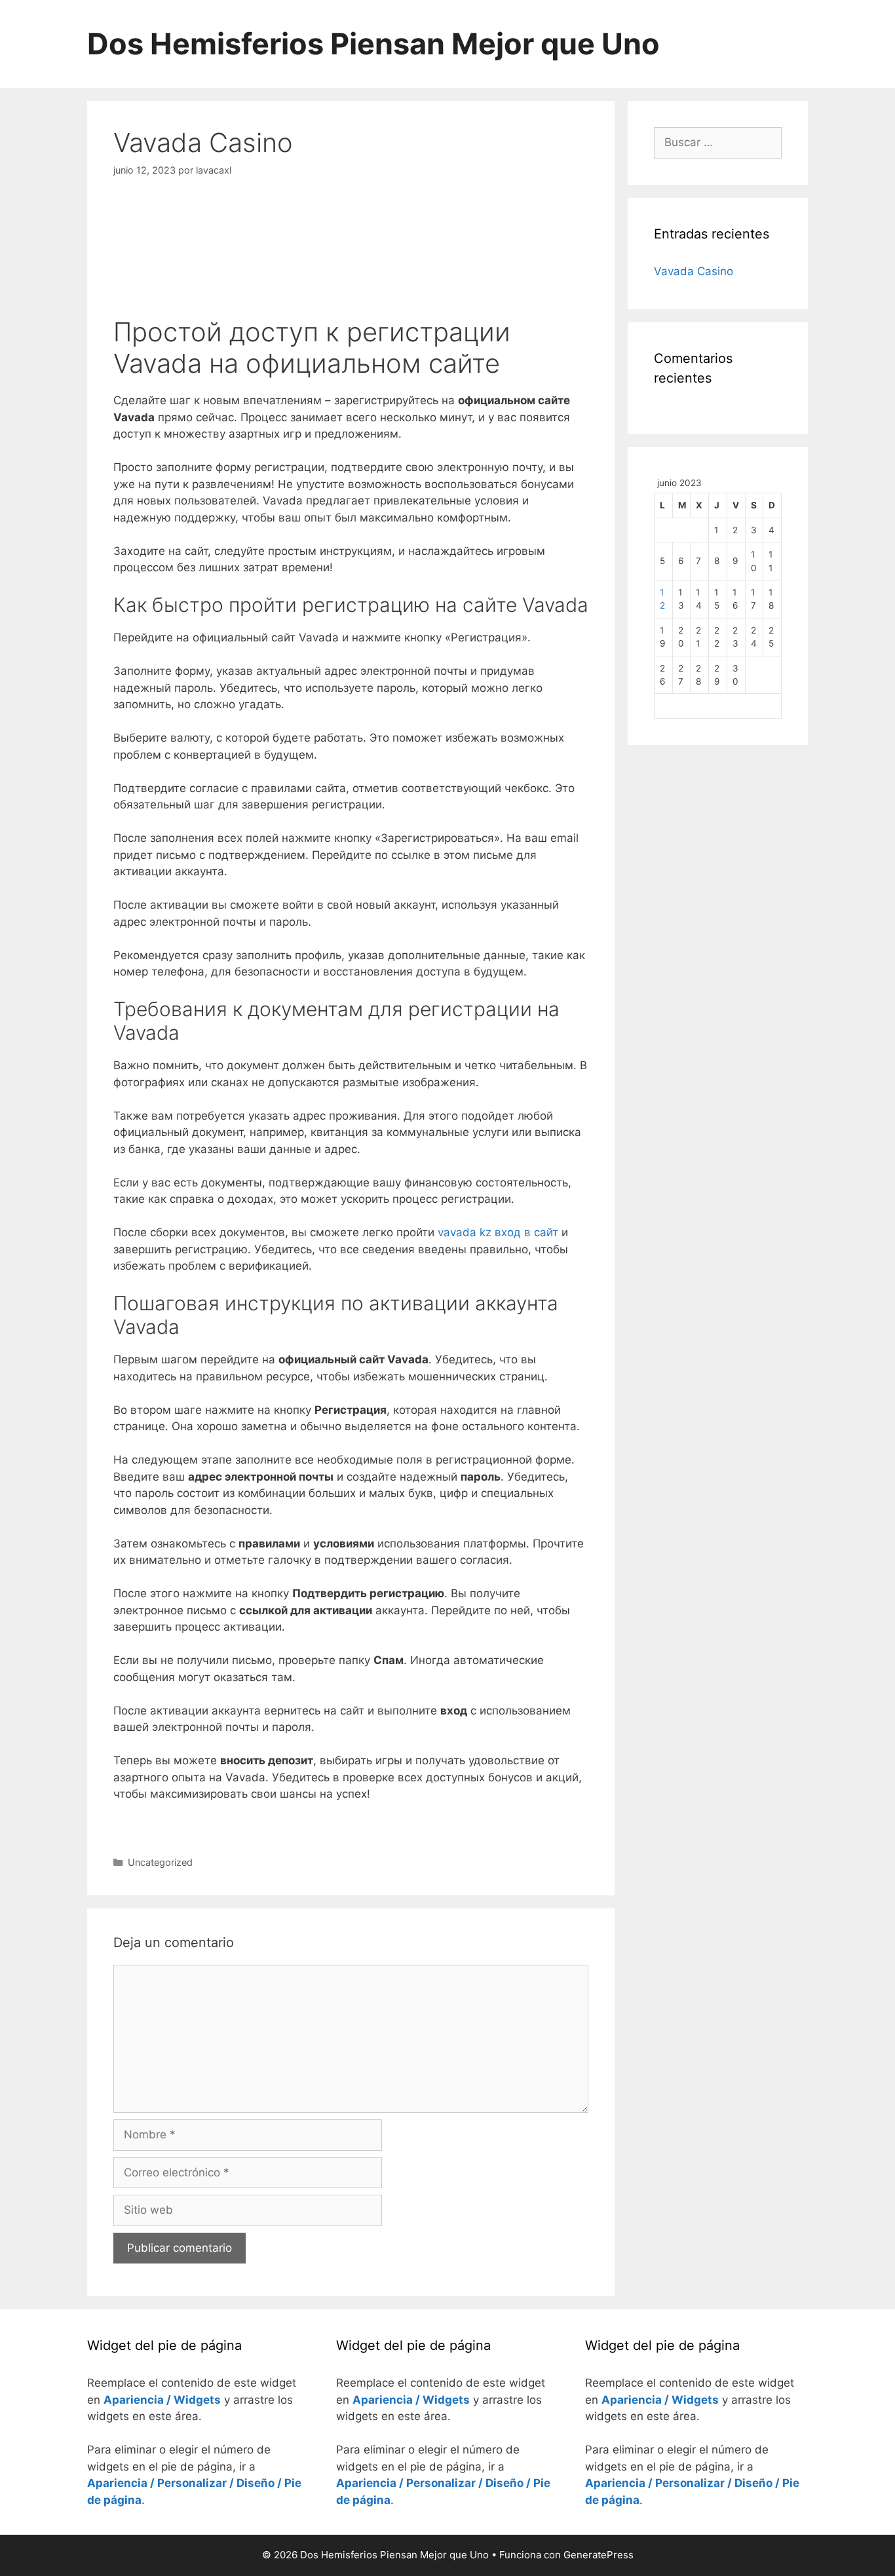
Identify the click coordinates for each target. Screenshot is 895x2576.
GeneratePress (599, 2555)
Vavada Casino (694, 271)
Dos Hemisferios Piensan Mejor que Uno (373, 44)
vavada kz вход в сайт (498, 1232)
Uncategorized (160, 1862)
